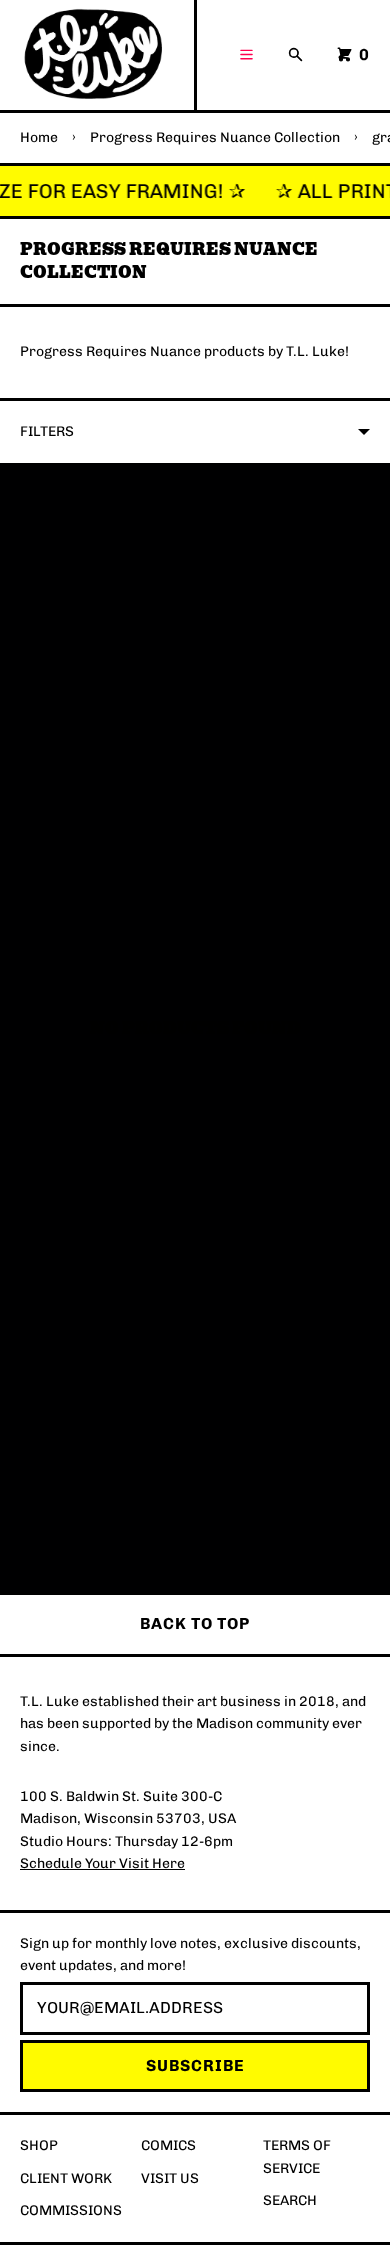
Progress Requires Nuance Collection (215, 137)
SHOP (39, 2145)
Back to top (195, 1623)
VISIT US (170, 2178)
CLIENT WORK (66, 2178)
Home (39, 137)
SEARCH (290, 2200)
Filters (47, 431)
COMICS (168, 2145)
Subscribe (195, 2065)
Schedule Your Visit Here (102, 1863)
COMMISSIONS (71, 2210)
